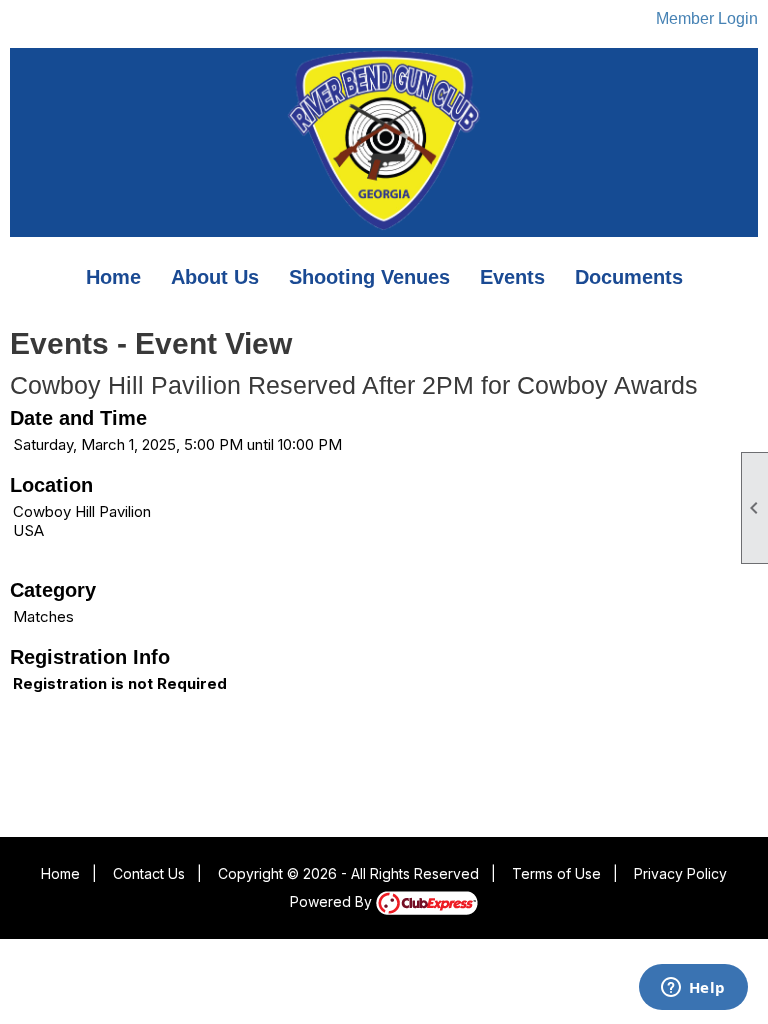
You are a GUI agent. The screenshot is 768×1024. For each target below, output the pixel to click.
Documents (629, 277)
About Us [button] (215, 277)
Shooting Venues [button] (369, 277)
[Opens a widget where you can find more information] (693, 989)
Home (113, 277)
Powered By (333, 901)
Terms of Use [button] (556, 873)
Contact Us (149, 873)
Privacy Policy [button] (680, 873)
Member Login (707, 18)
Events (512, 277)
